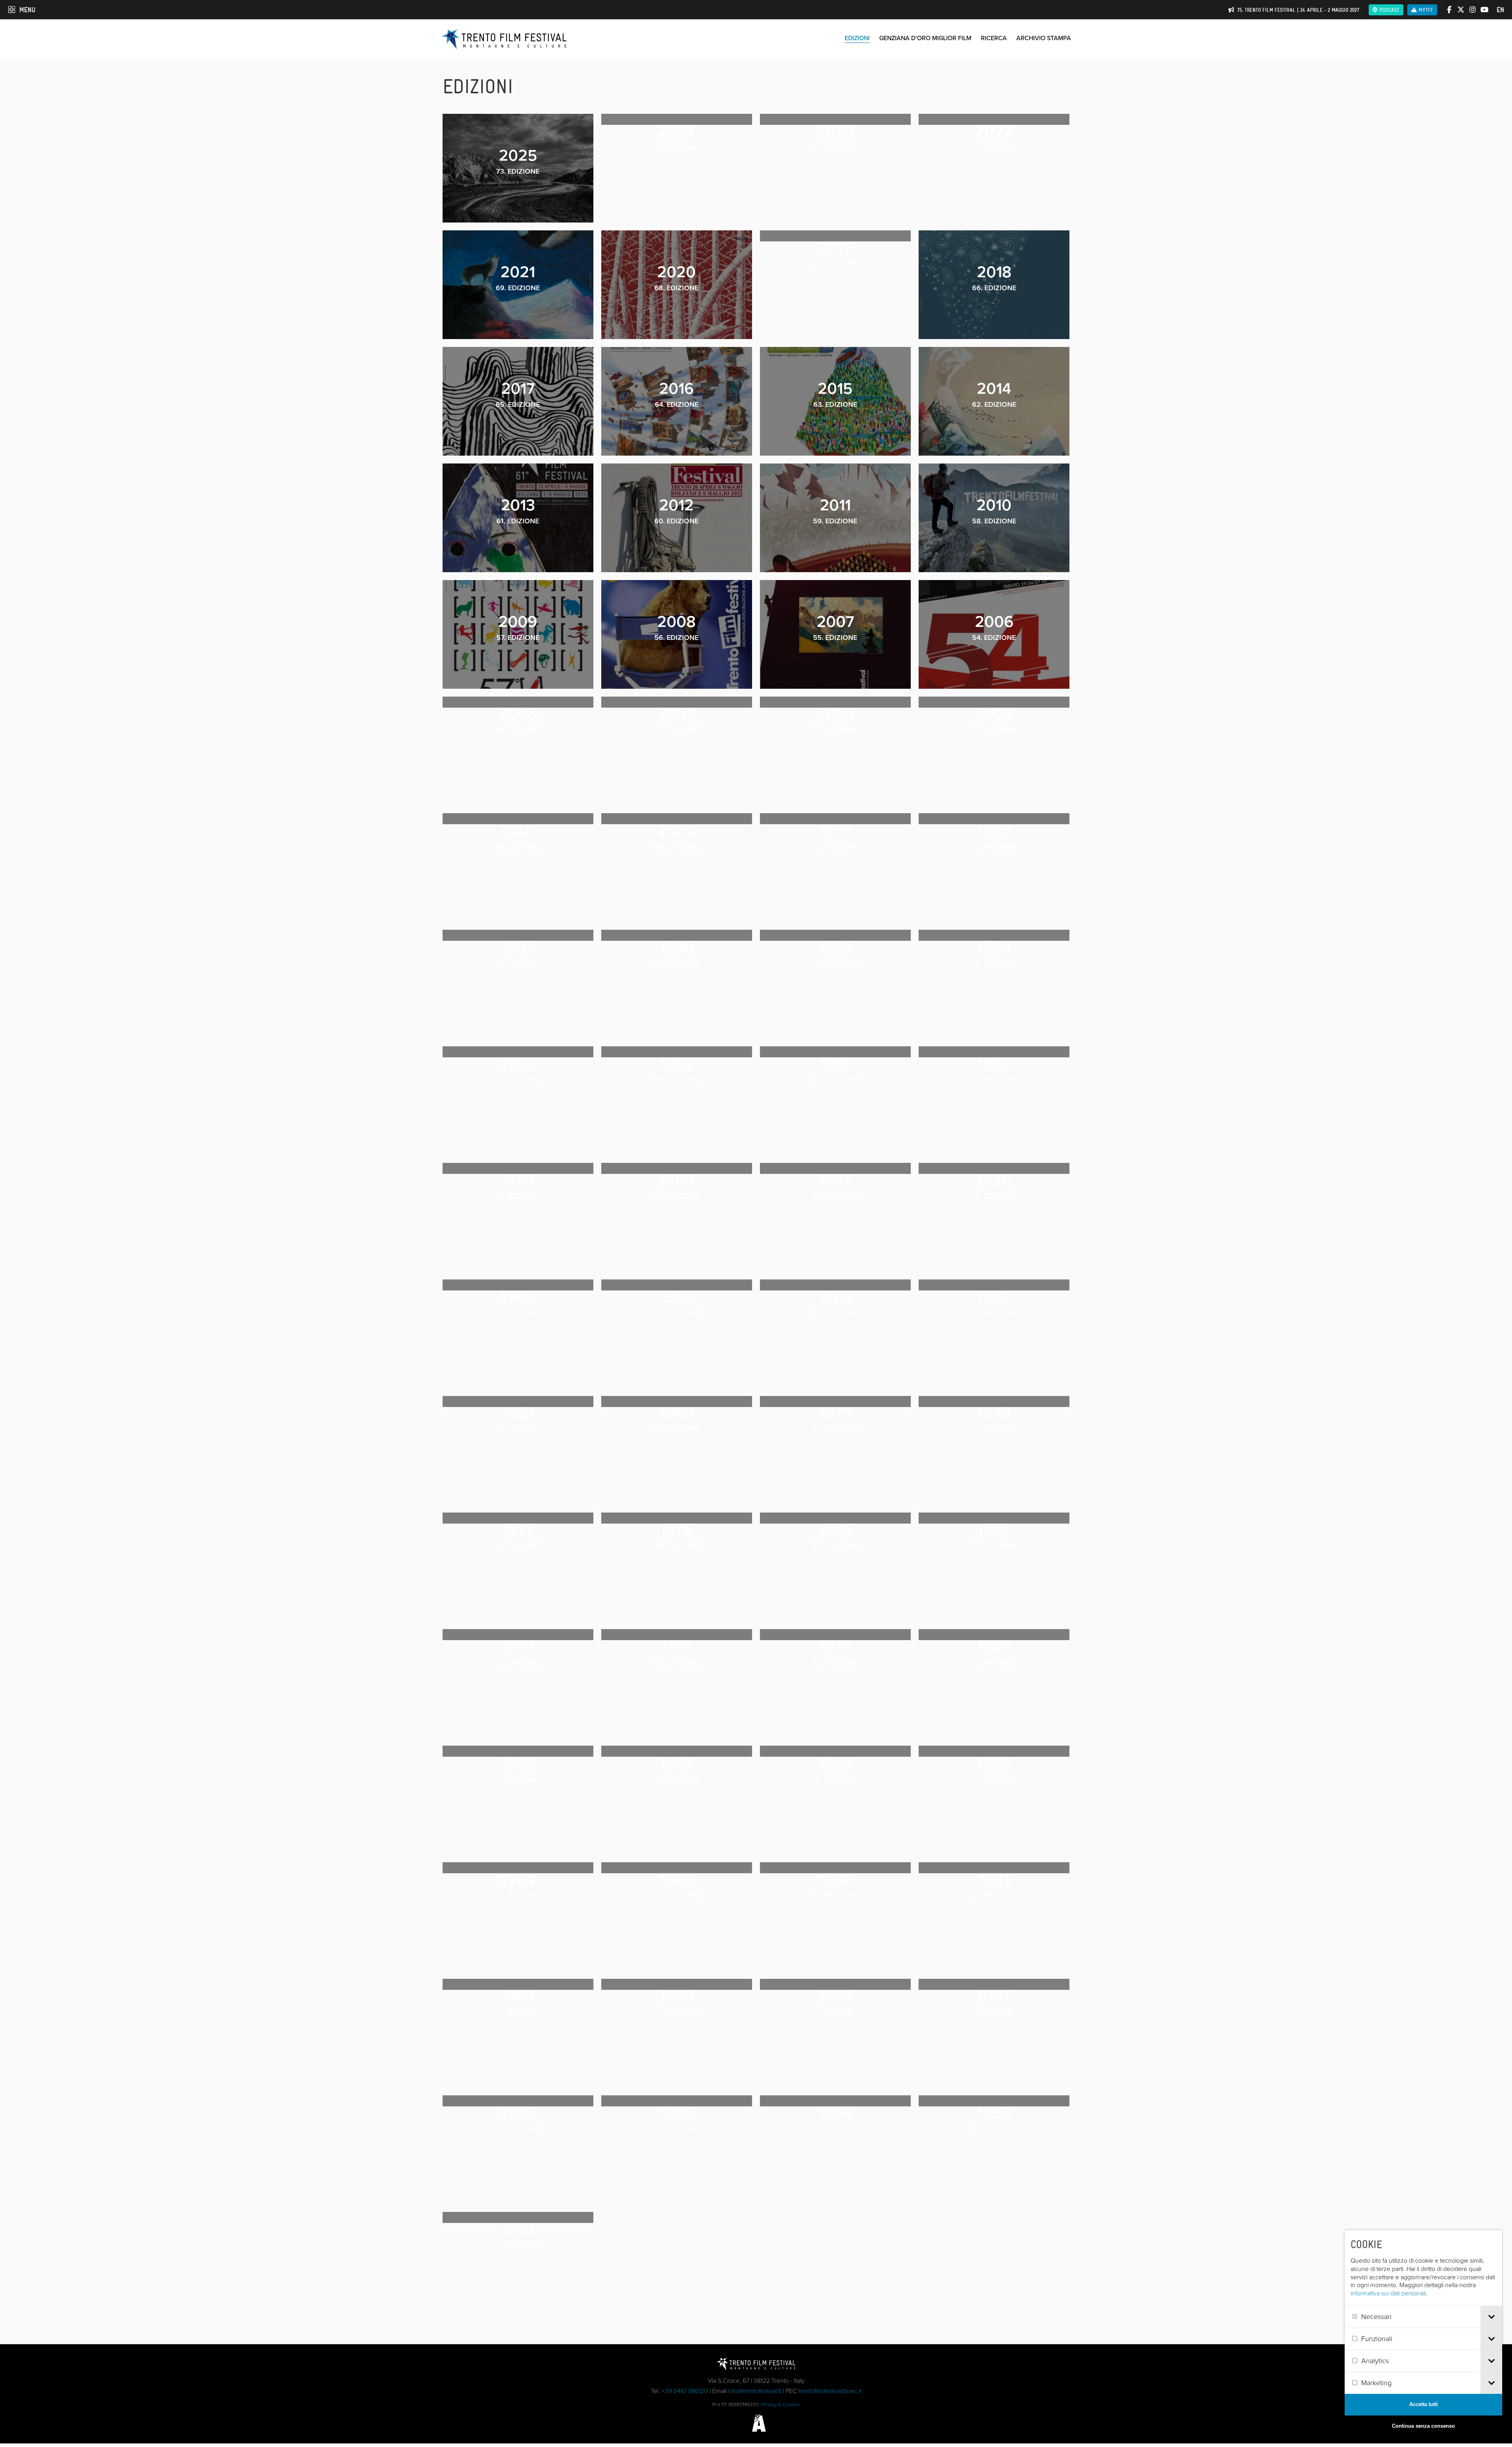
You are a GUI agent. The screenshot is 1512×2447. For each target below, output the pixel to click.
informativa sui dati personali (1388, 2293)
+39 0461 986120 (685, 2391)
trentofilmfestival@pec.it (830, 2391)
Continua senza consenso (1423, 2426)
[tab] (1491, 2317)
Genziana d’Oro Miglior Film (925, 38)
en (1500, 10)
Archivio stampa (1044, 38)
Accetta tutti (1424, 2404)
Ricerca (994, 38)
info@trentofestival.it (755, 2391)
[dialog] (1423, 2334)
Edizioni (857, 38)
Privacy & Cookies (781, 2404)
